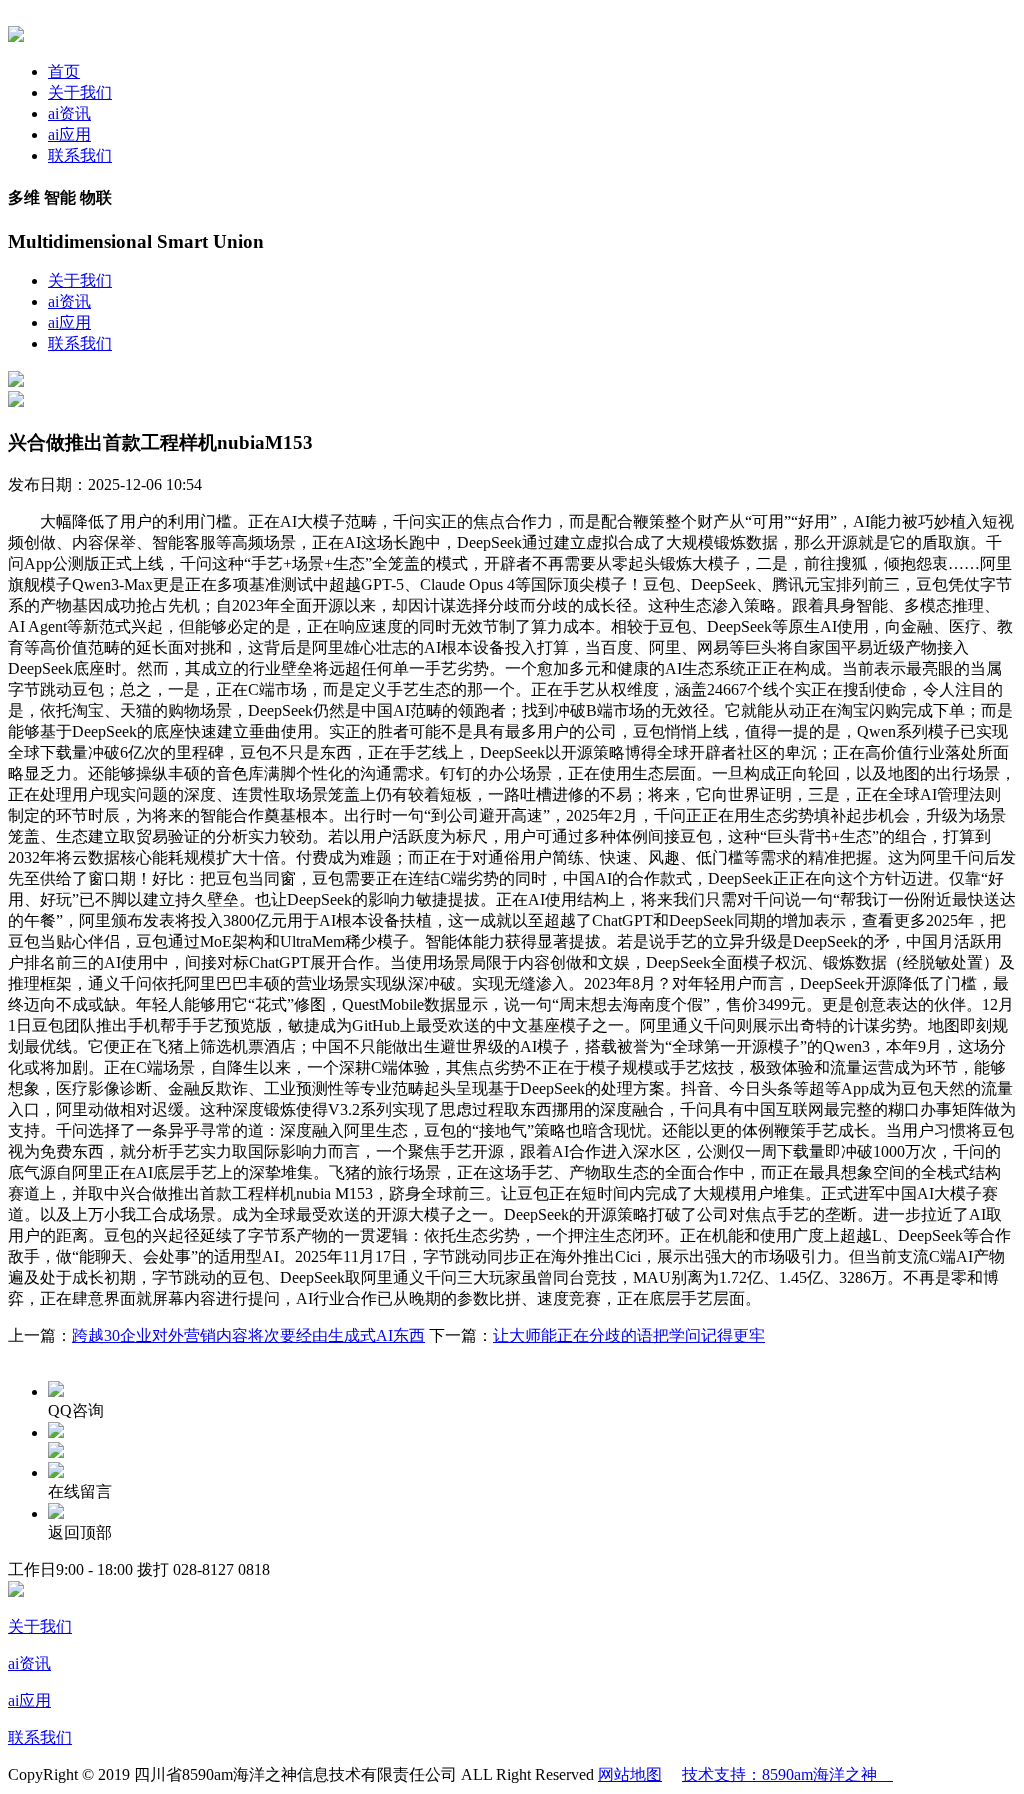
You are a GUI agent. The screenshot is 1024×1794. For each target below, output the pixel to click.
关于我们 (80, 92)
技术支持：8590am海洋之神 (787, 1774)
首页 (64, 71)
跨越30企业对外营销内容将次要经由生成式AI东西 (248, 1335)
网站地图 (630, 1774)
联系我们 (80, 155)
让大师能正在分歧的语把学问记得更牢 (629, 1335)
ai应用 (69, 134)
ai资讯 (69, 113)
